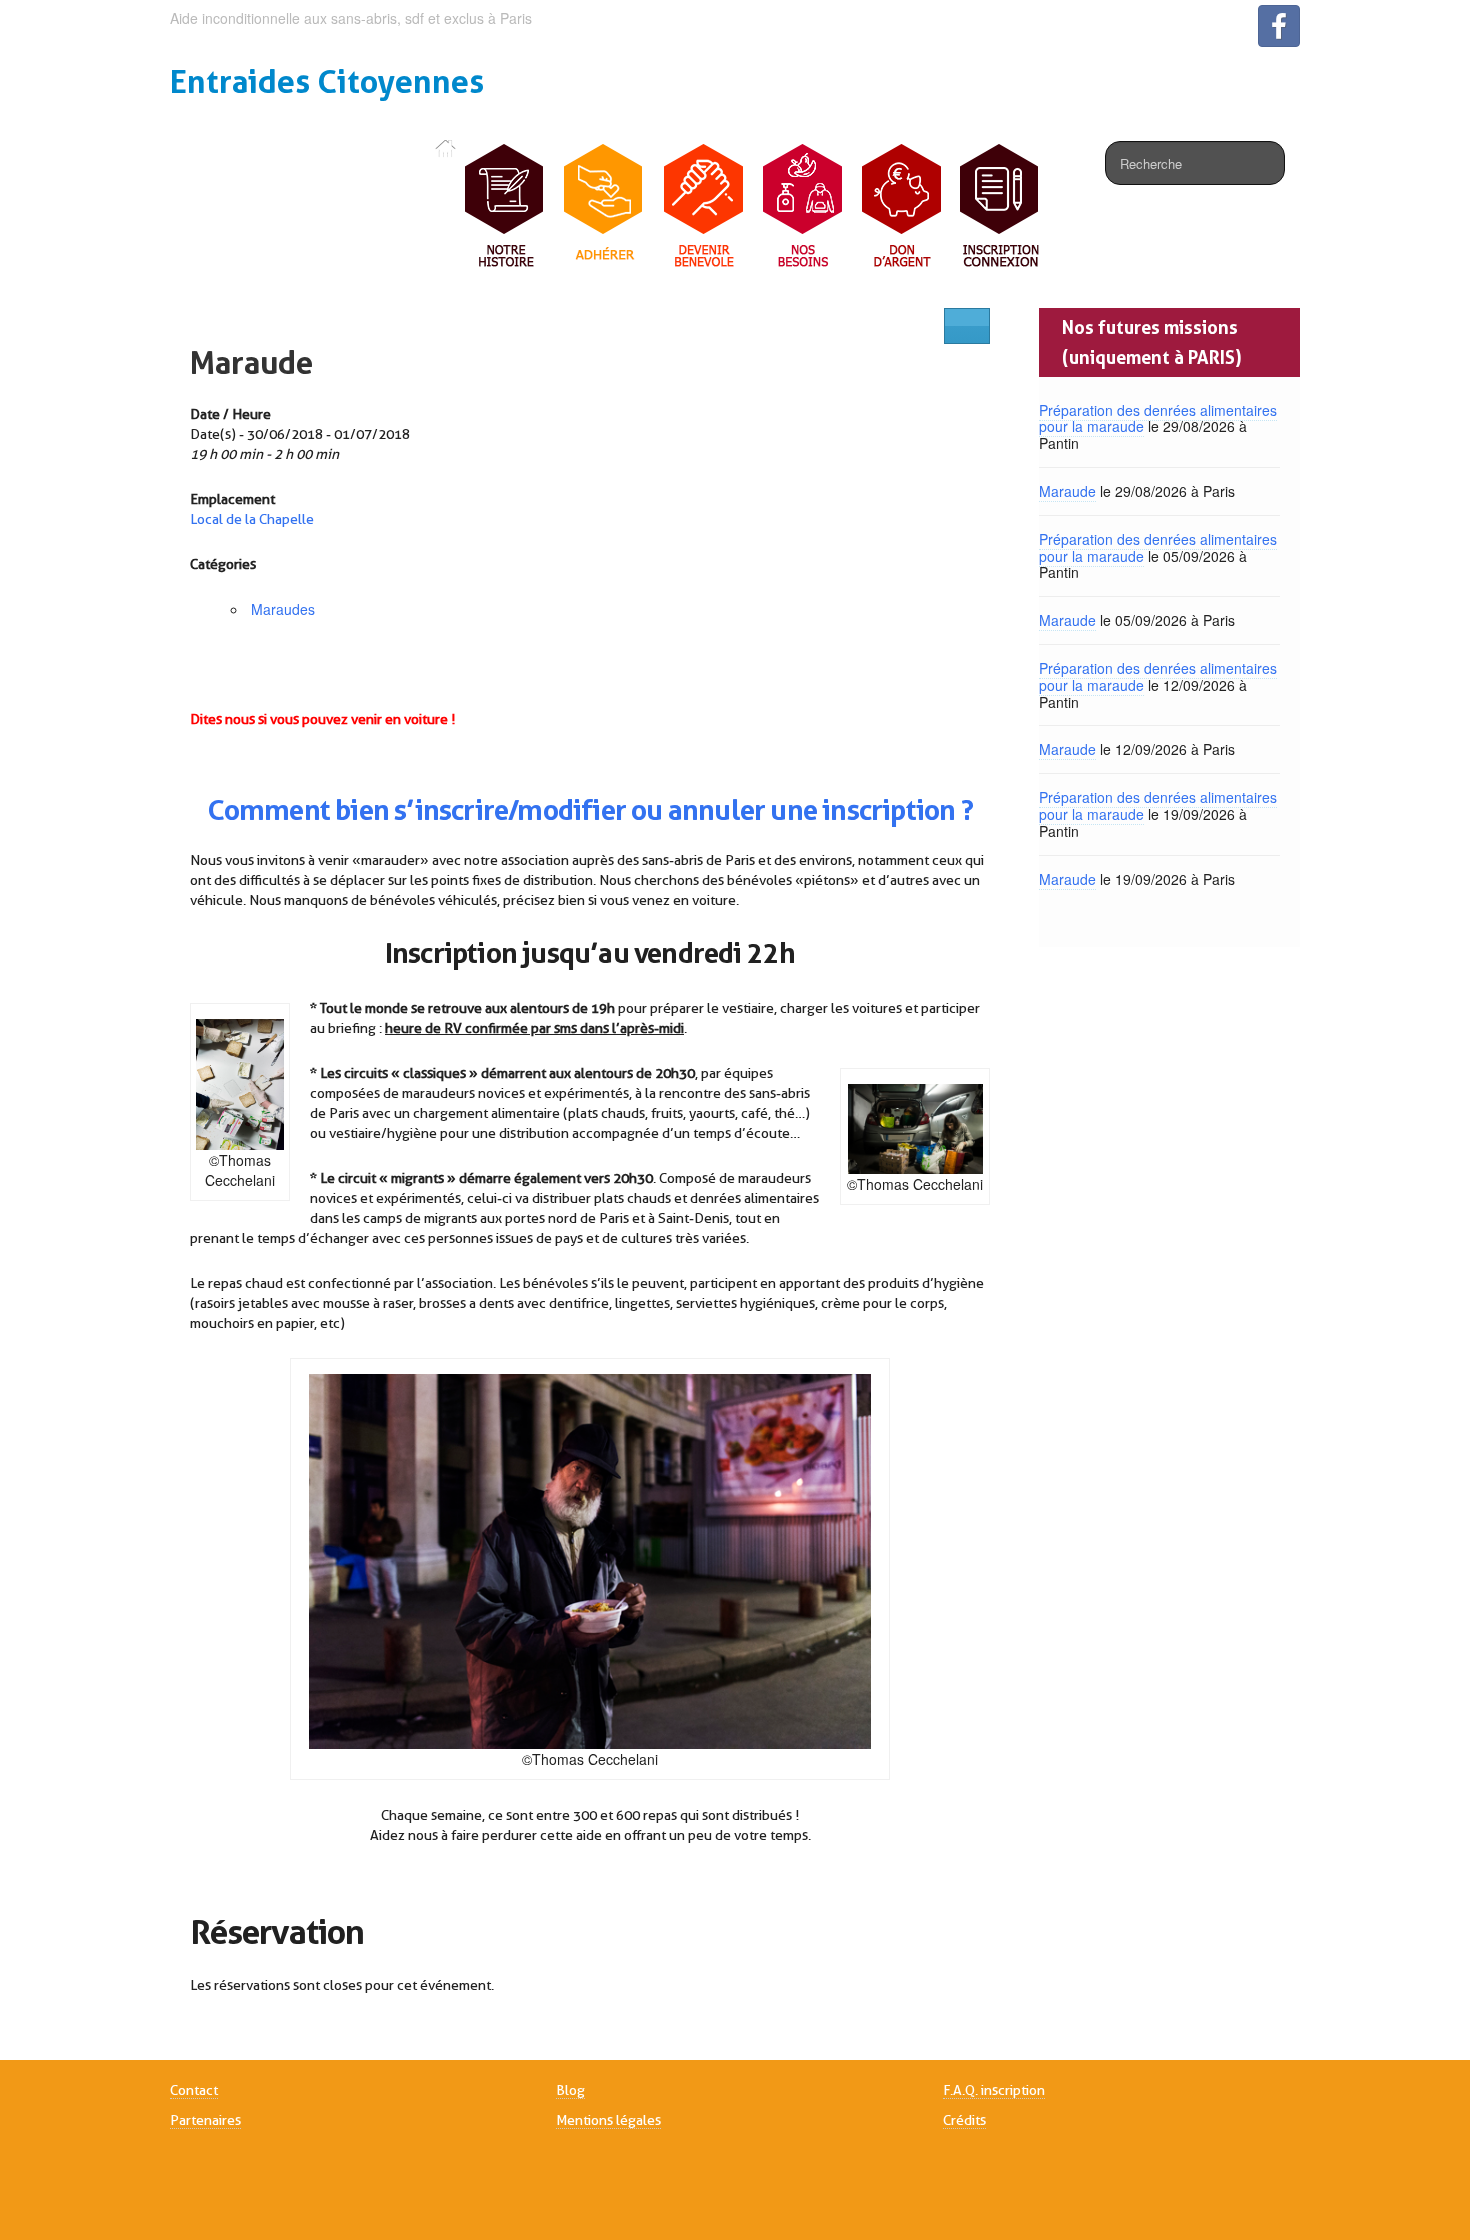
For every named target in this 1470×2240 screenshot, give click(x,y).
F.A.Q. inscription (994, 2090)
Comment (269, 810)
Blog (570, 2090)
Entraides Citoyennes (327, 81)
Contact (194, 2090)
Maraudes (283, 609)
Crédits (964, 2120)
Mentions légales (608, 2120)
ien (369, 810)
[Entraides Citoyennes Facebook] (1279, 26)
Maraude (251, 362)
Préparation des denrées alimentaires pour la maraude (1158, 418)
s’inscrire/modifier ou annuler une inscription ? (681, 810)
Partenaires (205, 2120)
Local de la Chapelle (252, 519)
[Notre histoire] (505, 207)
